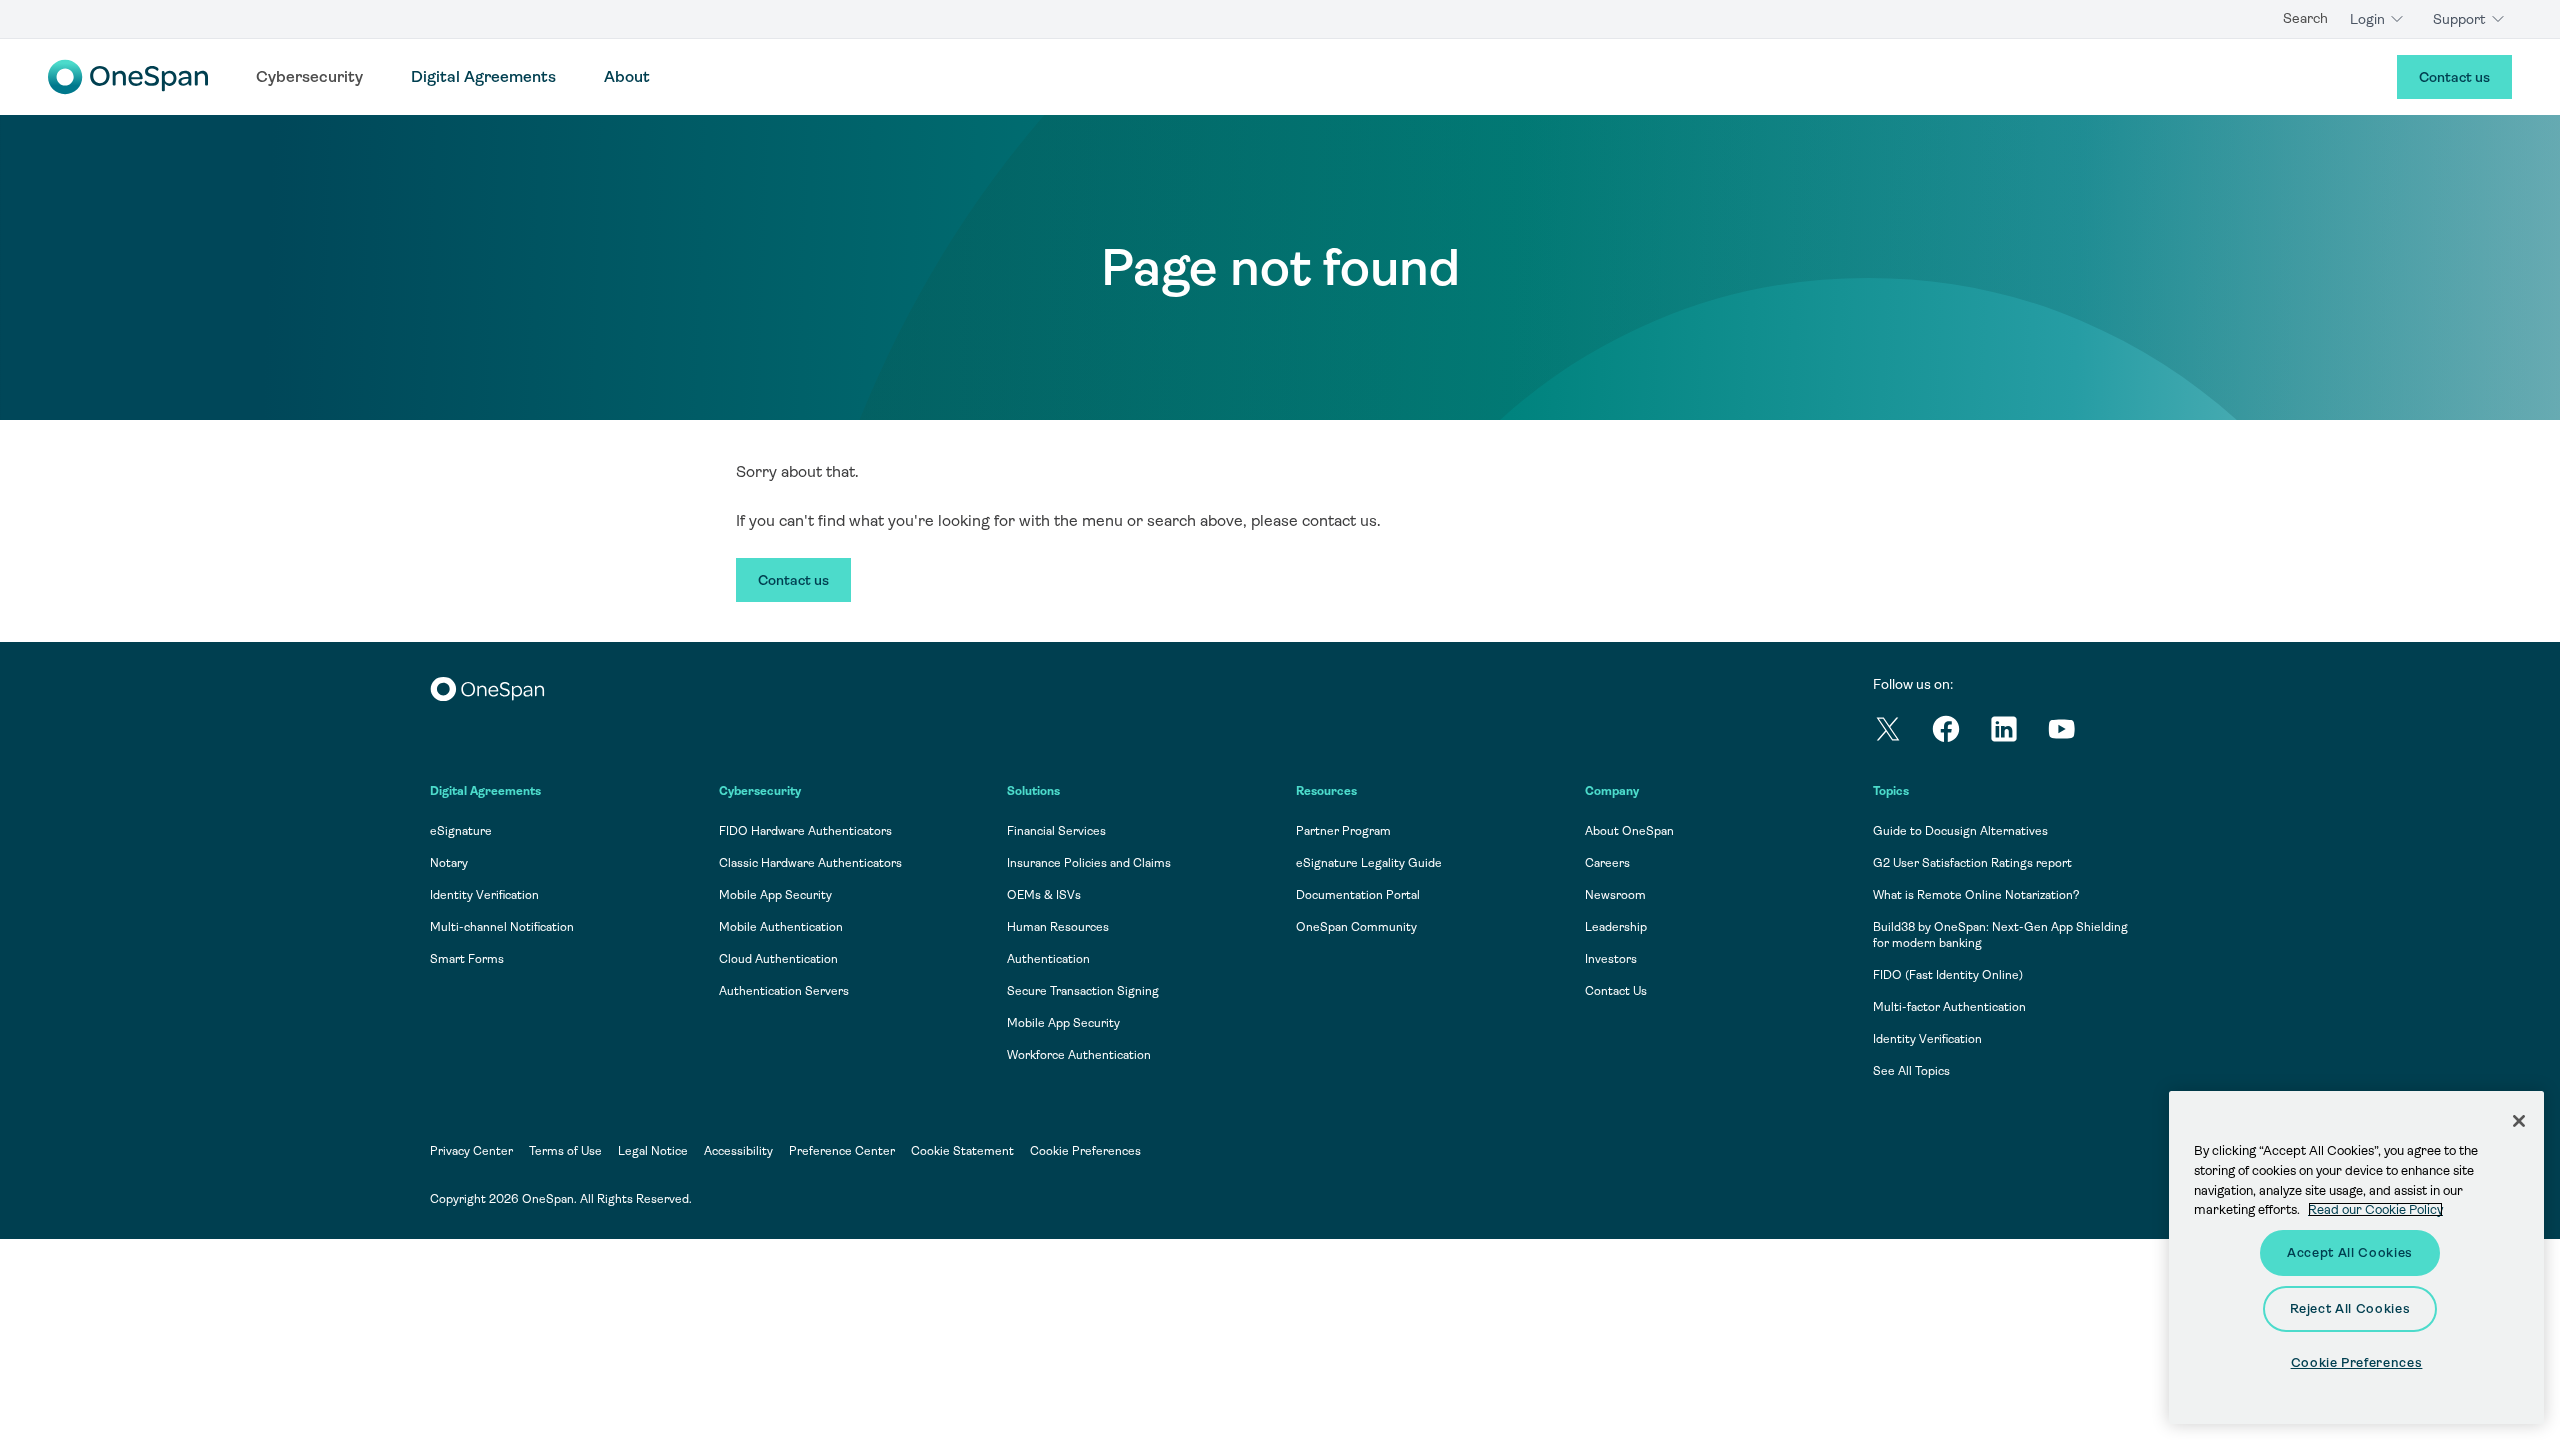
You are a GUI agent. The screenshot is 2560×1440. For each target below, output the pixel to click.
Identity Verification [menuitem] (484, 895)
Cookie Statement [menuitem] (962, 1151)
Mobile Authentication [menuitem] (781, 927)
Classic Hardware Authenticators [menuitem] (810, 863)
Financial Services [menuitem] (1056, 831)
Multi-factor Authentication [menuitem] (1949, 1007)
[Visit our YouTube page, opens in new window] (2076, 732)
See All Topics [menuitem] (1911, 1071)
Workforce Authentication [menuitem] (1079, 1055)
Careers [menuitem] (1607, 863)
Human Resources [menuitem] (1058, 927)
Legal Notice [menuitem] (653, 1151)
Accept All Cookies (2350, 1252)
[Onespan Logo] (128, 77)
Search (2305, 18)
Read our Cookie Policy (2375, 1209)
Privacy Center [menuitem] (471, 1151)
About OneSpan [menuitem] (1629, 831)
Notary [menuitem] (449, 863)
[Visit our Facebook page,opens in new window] (1960, 732)
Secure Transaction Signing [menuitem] (1083, 991)
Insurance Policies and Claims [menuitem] (1089, 863)
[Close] (2519, 1121)
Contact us (2454, 77)
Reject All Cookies (2350, 1308)
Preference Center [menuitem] (842, 1151)
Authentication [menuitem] (1048, 959)
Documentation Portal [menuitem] (1358, 895)
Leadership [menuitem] (1616, 927)
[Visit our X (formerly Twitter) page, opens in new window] (1902, 732)
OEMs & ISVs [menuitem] (1044, 895)
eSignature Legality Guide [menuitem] (1369, 863)
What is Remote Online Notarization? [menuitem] (1976, 895)
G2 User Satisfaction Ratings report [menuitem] (1972, 863)
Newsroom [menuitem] (1615, 895)
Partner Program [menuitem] (1343, 831)
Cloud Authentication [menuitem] (778, 959)
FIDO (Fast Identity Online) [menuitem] (1948, 975)
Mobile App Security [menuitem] (775, 895)
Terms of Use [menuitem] (565, 1151)
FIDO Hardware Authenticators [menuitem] (805, 831)
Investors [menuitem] (1611, 959)
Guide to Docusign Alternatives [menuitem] (1960, 831)
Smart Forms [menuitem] (467, 959)
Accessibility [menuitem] (738, 1151)
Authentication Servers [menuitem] (784, 991)
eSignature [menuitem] (461, 831)
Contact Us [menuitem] (1616, 991)
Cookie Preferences (1085, 1151)
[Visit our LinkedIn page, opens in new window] (2018, 732)
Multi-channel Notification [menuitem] (502, 927)
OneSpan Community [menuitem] (1356, 927)
